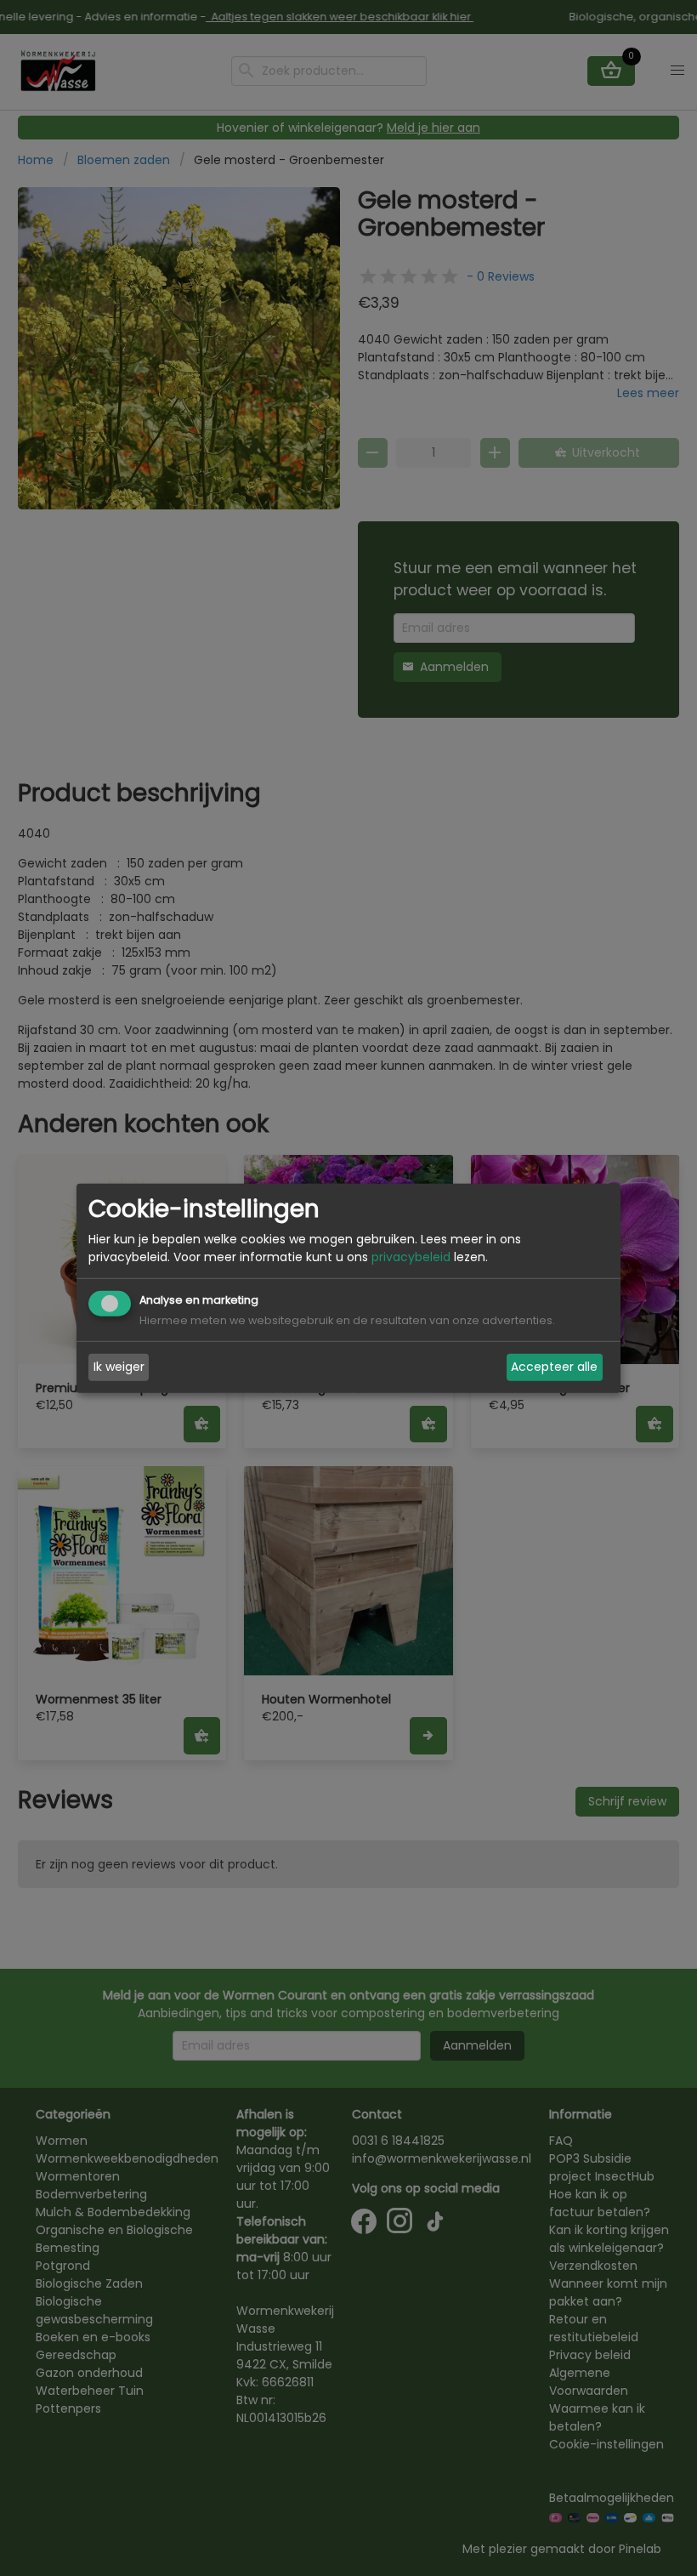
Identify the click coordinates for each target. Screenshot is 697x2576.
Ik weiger (119, 1367)
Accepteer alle (554, 1367)
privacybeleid (411, 1257)
